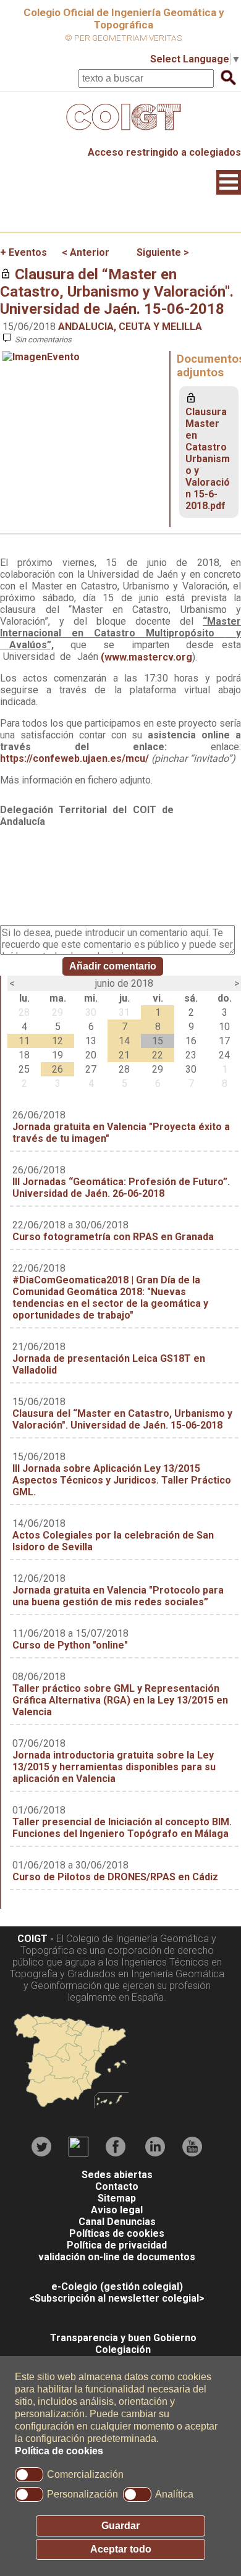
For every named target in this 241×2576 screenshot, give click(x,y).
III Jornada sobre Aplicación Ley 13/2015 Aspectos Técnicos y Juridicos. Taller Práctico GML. (122, 1480)
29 (57, 1012)
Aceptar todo (121, 2549)
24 (224, 1055)
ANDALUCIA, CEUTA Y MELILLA (130, 327)
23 (191, 1055)
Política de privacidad (117, 2245)
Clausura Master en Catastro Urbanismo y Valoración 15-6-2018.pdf (208, 459)
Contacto (117, 2186)
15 (158, 1041)
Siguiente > (163, 252)
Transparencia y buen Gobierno (123, 2338)
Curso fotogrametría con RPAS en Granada (113, 1237)
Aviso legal (117, 2210)
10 (224, 1027)
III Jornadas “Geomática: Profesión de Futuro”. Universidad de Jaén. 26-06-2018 (121, 1188)
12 (57, 1041)
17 (224, 1041)
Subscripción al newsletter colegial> (120, 2298)
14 (124, 1041)
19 (57, 1055)
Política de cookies (59, 2451)
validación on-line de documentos (117, 2257)
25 (24, 1069)
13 (91, 1041)
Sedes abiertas (117, 2175)
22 (158, 1055)
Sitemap (117, 2198)
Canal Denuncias (117, 2222)
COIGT (32, 1939)
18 (24, 1055)
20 (91, 1055)
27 (91, 1069)
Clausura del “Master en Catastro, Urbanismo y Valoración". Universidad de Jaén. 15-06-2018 (117, 292)
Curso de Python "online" (70, 1645)
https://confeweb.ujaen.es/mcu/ (74, 758)
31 (124, 1012)
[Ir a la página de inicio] (120, 133)
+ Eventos (23, 252)
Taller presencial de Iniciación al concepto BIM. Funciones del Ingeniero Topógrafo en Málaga (122, 1828)
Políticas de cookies (117, 2233)
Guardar (120, 2526)
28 (24, 1012)
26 (57, 1069)
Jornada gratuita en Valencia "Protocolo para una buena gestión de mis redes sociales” (118, 1596)
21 (124, 1055)
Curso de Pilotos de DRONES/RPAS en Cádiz (115, 1877)
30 (91, 1012)
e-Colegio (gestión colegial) (117, 2287)
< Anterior (86, 252)
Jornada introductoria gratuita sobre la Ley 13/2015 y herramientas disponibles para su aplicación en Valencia (114, 1767)
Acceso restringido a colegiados (164, 152)
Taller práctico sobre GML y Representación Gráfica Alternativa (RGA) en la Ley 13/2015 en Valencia (120, 1700)
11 (24, 1041)
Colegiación (123, 2350)
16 (191, 1041)
